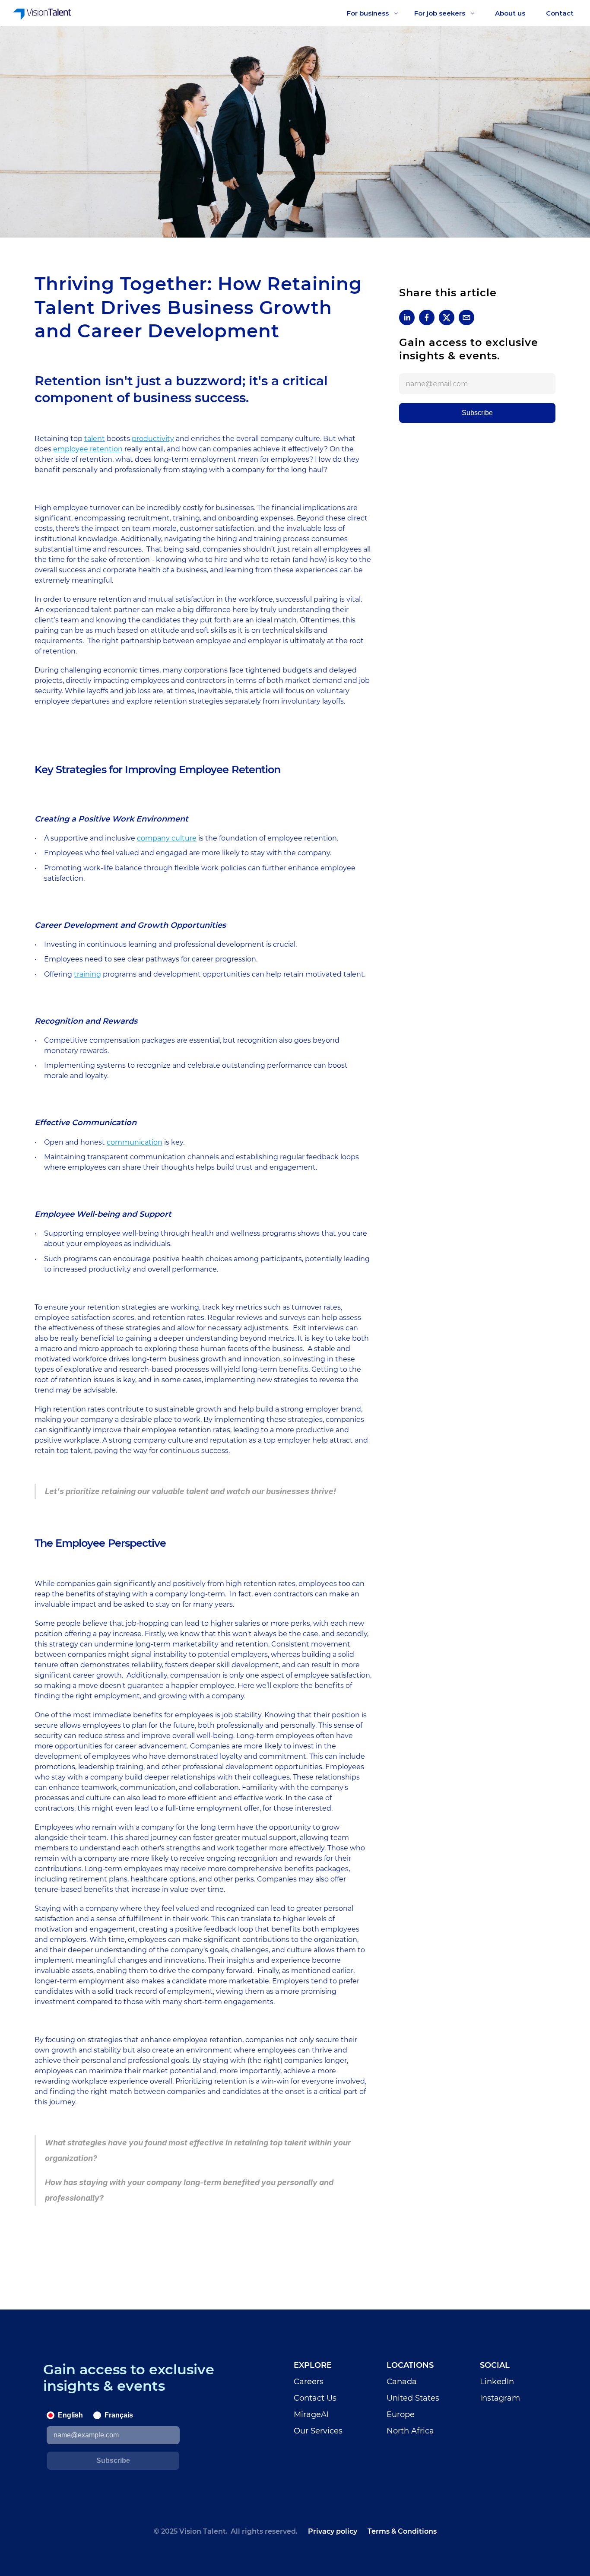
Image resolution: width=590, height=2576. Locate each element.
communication (135, 1142)
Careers (309, 2382)
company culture (167, 838)
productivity (153, 439)
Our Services (318, 2431)
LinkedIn (497, 2382)
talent (95, 439)
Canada (402, 2382)
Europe (401, 2414)
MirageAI (311, 2414)
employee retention (88, 449)
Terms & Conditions (402, 2531)
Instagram (500, 2398)
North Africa (410, 2431)
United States (413, 2398)
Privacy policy (333, 2531)
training (87, 974)
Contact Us (315, 2398)
